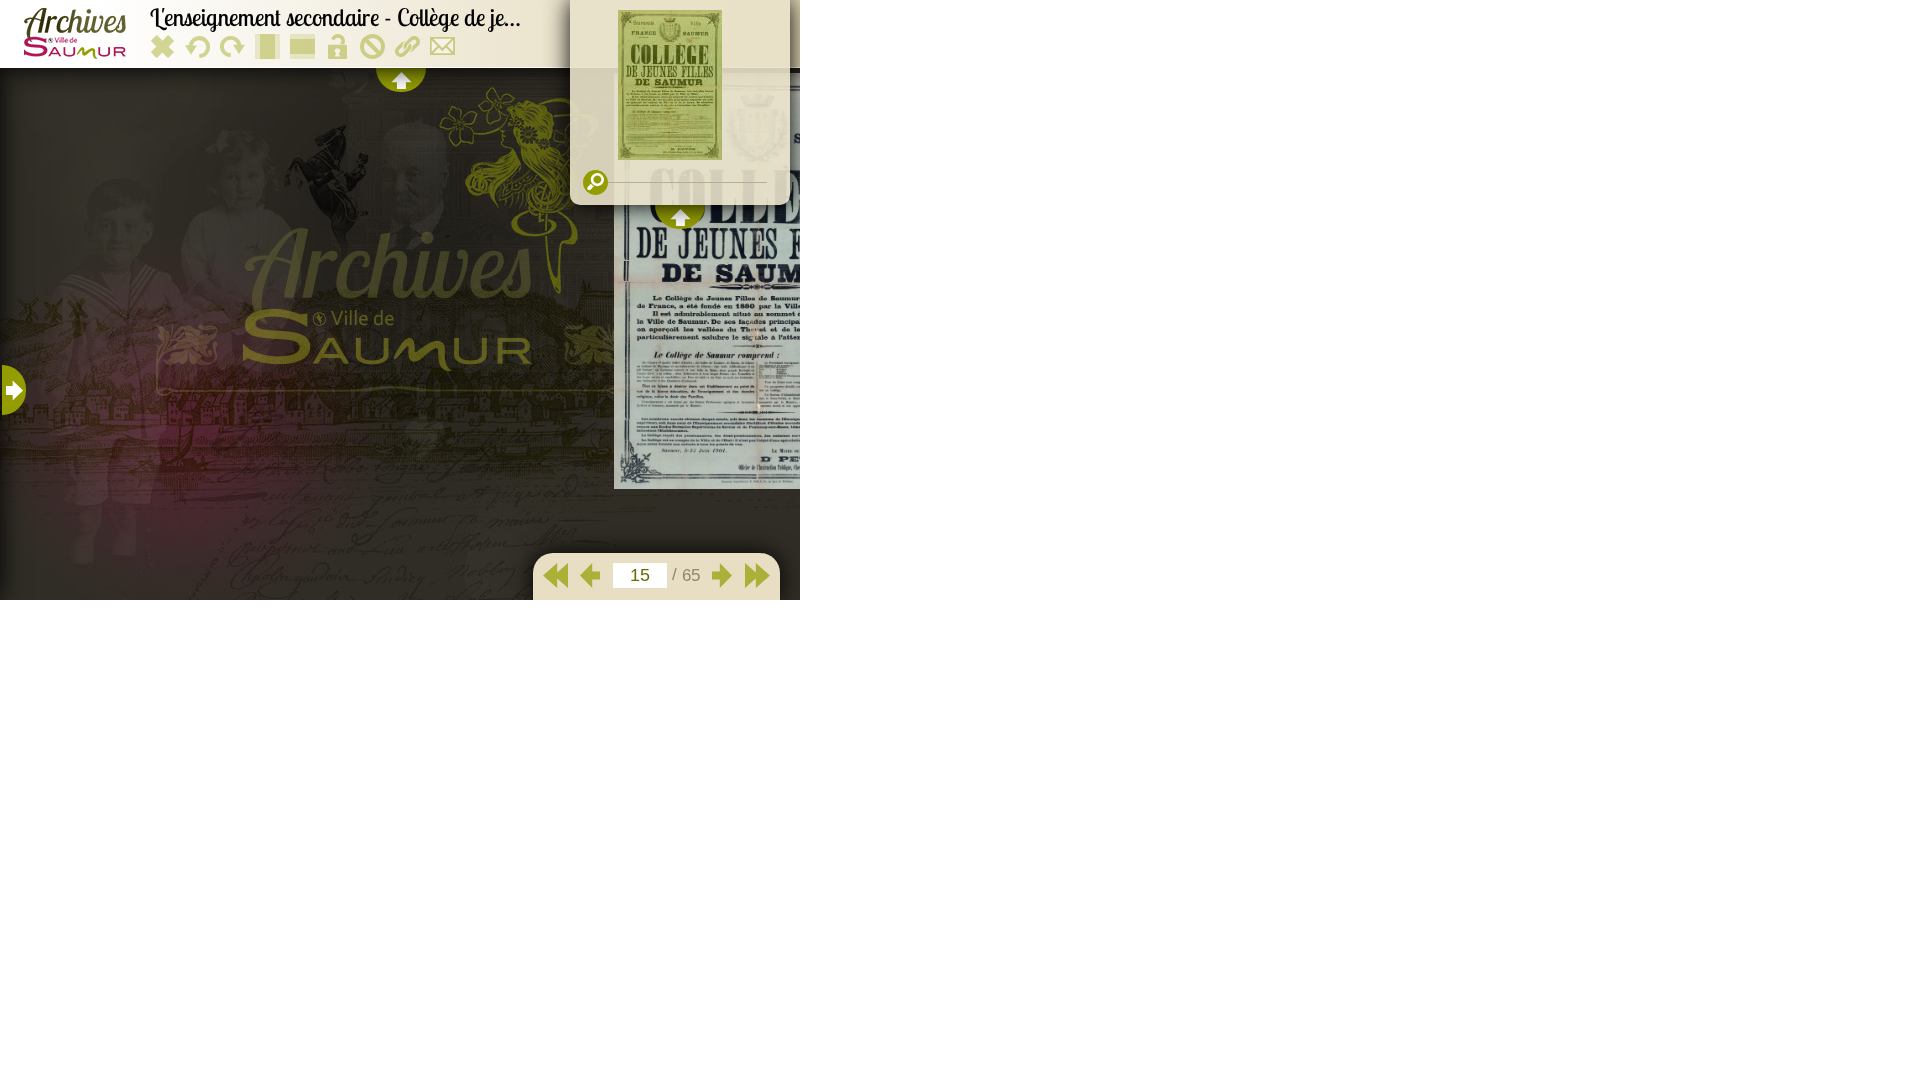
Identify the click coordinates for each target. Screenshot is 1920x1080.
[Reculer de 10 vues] (555, 575)
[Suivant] (722, 575)
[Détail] (14, 390)
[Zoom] (595, 182)
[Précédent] (590, 575)
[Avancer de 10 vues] (757, 575)
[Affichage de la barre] (401, 80)
